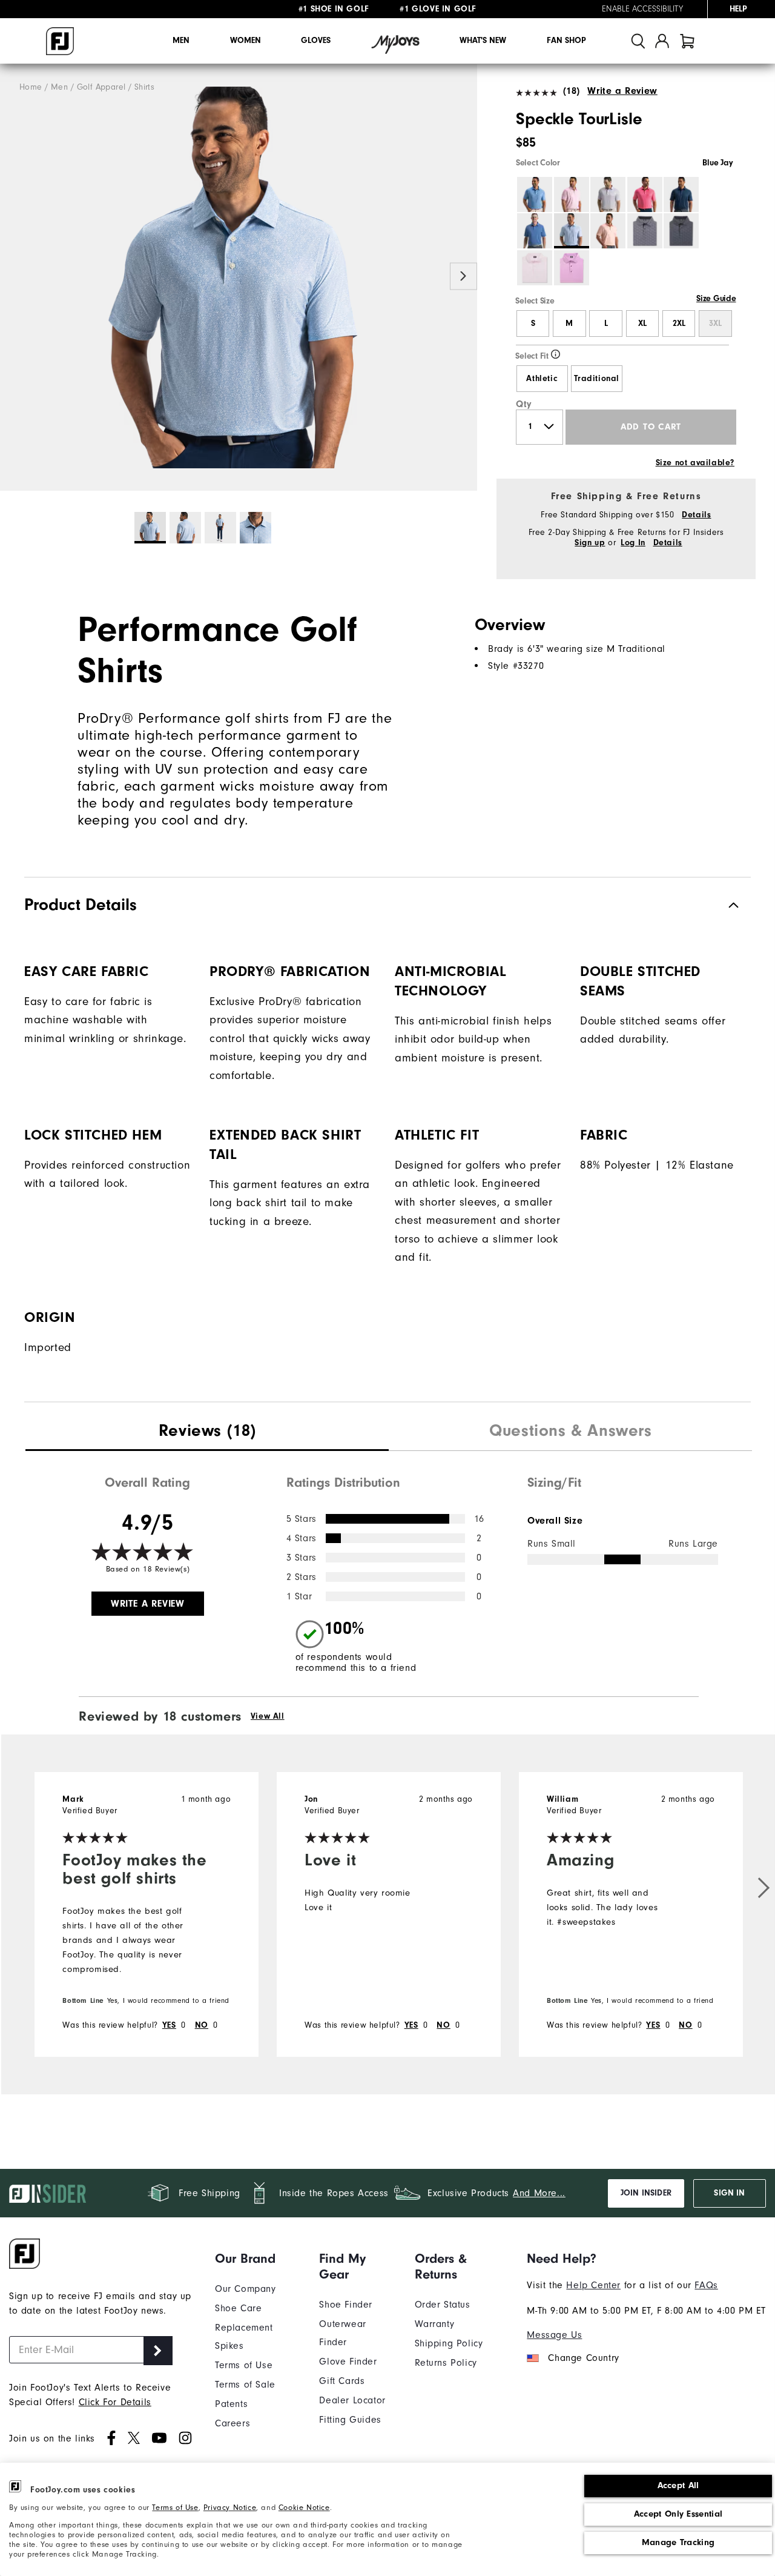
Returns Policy (446, 2363)
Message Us (554, 2335)
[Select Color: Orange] (608, 231)
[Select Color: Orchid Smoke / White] (572, 194)
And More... (539, 2193)
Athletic (542, 379)
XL (642, 324)
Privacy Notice (230, 2507)
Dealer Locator (352, 2400)
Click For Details (115, 2402)
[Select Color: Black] (645, 231)
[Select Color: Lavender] (572, 268)
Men (181, 41)
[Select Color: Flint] (681, 231)
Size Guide (716, 299)
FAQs (706, 2285)
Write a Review (622, 91)
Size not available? (695, 463)
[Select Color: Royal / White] (535, 194)
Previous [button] (14, 277)
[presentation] (207, 1432)
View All (268, 1716)
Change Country (583, 2358)
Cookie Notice (304, 2507)
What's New (483, 41)
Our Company (246, 2289)
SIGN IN (729, 2193)
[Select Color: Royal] (535, 231)
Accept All (678, 2485)
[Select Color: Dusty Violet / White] (608, 194)
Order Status (443, 2305)
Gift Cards (342, 2381)
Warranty (435, 2324)
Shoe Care (238, 2308)
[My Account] (662, 41)
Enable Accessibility (642, 9)
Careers (232, 2423)
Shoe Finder (346, 2305)
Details (696, 515)
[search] (638, 41)
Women (246, 41)
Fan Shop (566, 41)
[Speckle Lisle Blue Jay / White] (239, 277)
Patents (231, 2404)
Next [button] (463, 277)
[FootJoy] (60, 41)
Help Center (593, 2285)
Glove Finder (348, 2362)
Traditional (597, 379)
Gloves (316, 41)
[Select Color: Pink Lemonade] (645, 194)
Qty (524, 404)
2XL (679, 324)
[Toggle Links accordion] (258, 2259)
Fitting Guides (350, 2420)
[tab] (687, 41)
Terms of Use (175, 2507)
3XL (715, 324)
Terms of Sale (245, 2385)
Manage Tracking (678, 2542)
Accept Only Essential (678, 2514)
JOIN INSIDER (646, 2193)
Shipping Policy (449, 2343)
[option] (239, 277)
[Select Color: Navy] (681, 194)
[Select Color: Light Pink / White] (535, 268)
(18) (572, 91)
